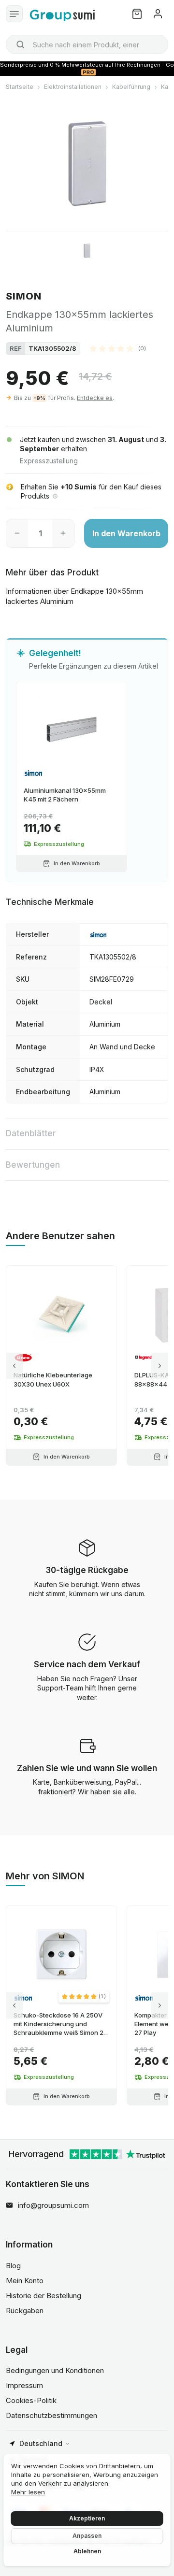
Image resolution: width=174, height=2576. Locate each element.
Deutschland (41, 2443)
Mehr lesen (28, 2492)
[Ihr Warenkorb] (137, 14)
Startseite (20, 87)
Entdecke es (95, 398)
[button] (118, 348)
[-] (17, 533)
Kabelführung (131, 87)
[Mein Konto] (158, 14)
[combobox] (87, 44)
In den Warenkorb (126, 533)
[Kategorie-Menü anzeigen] (14, 14)
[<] (14, 1366)
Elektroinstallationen (73, 87)
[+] (63, 533)
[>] (160, 1366)
